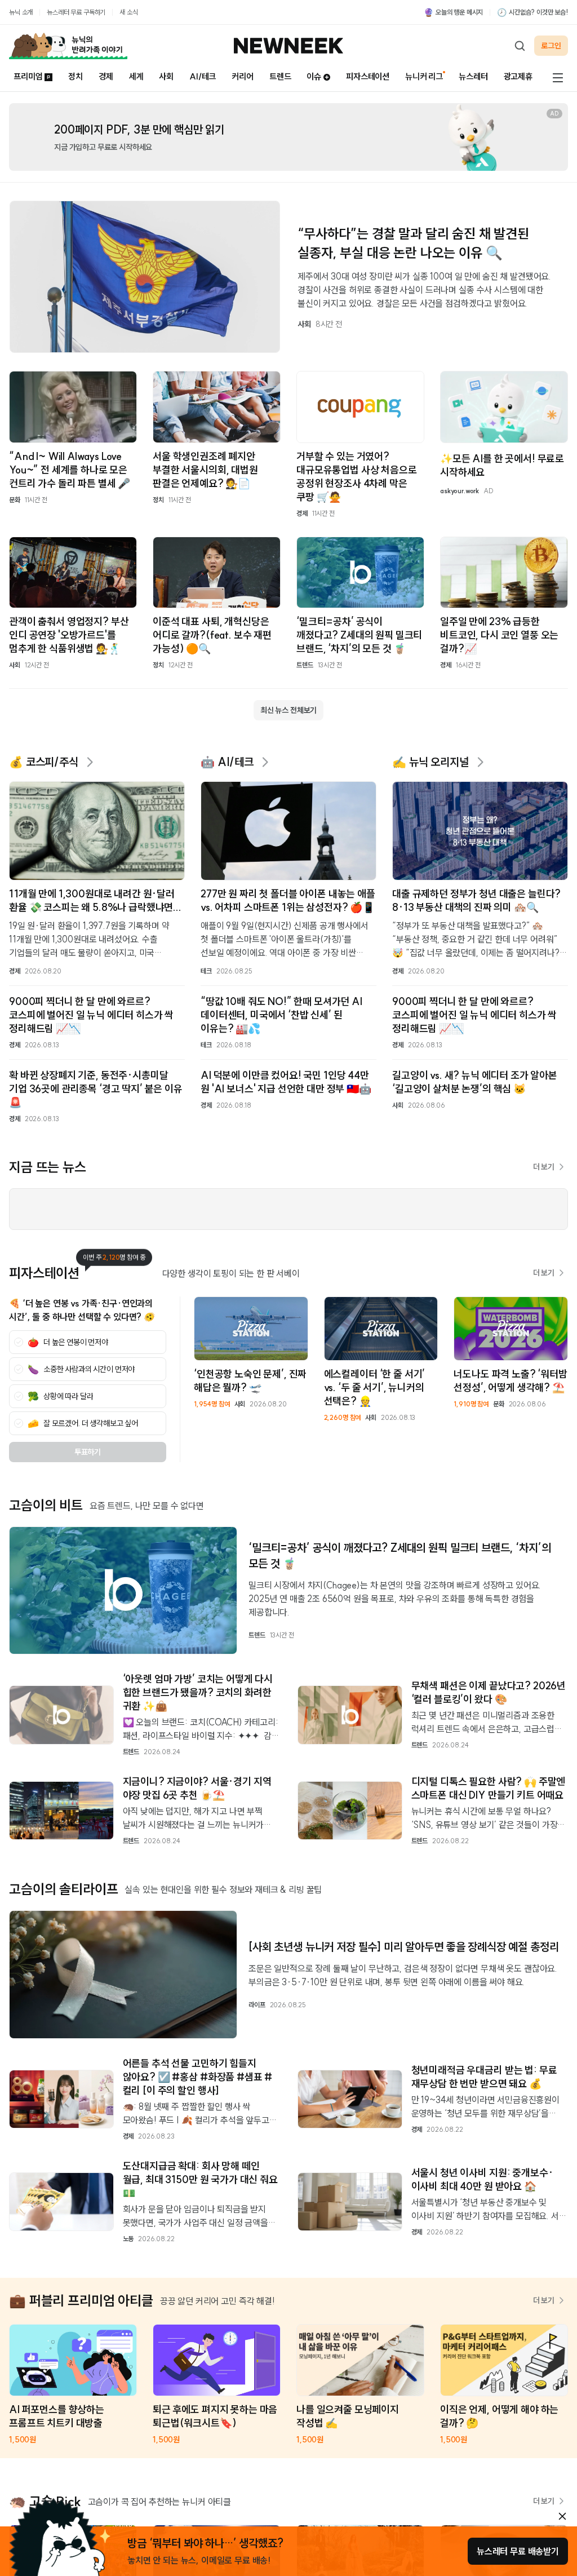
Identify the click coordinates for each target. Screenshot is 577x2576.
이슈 (314, 76)
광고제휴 (518, 76)
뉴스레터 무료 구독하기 (76, 12)
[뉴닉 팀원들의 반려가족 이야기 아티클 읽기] (68, 46)
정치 (76, 76)
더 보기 (544, 1167)
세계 (136, 76)
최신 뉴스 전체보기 (288, 710)
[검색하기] (520, 46)
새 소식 (128, 12)
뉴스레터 (473, 76)
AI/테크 (203, 76)
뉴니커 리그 (424, 76)
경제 (106, 76)
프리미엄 (28, 76)
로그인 (551, 46)
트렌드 (280, 76)
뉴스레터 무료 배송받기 (518, 2551)
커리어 (243, 76)
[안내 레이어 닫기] (562, 2516)
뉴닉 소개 (21, 12)
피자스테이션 (368, 76)
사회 (166, 76)
